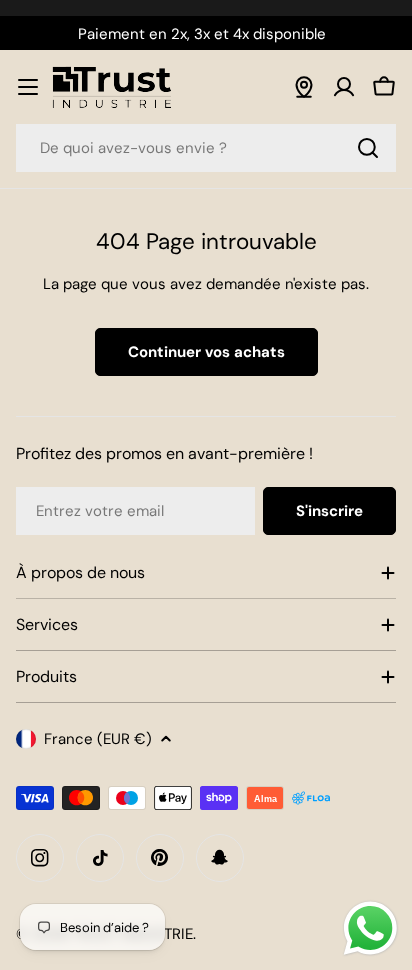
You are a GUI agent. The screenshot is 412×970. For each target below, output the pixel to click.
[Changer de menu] (28, 87)
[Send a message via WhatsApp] (370, 928)
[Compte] (344, 87)
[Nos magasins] (304, 87)
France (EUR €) (98, 739)
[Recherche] (368, 148)
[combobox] (206, 148)
